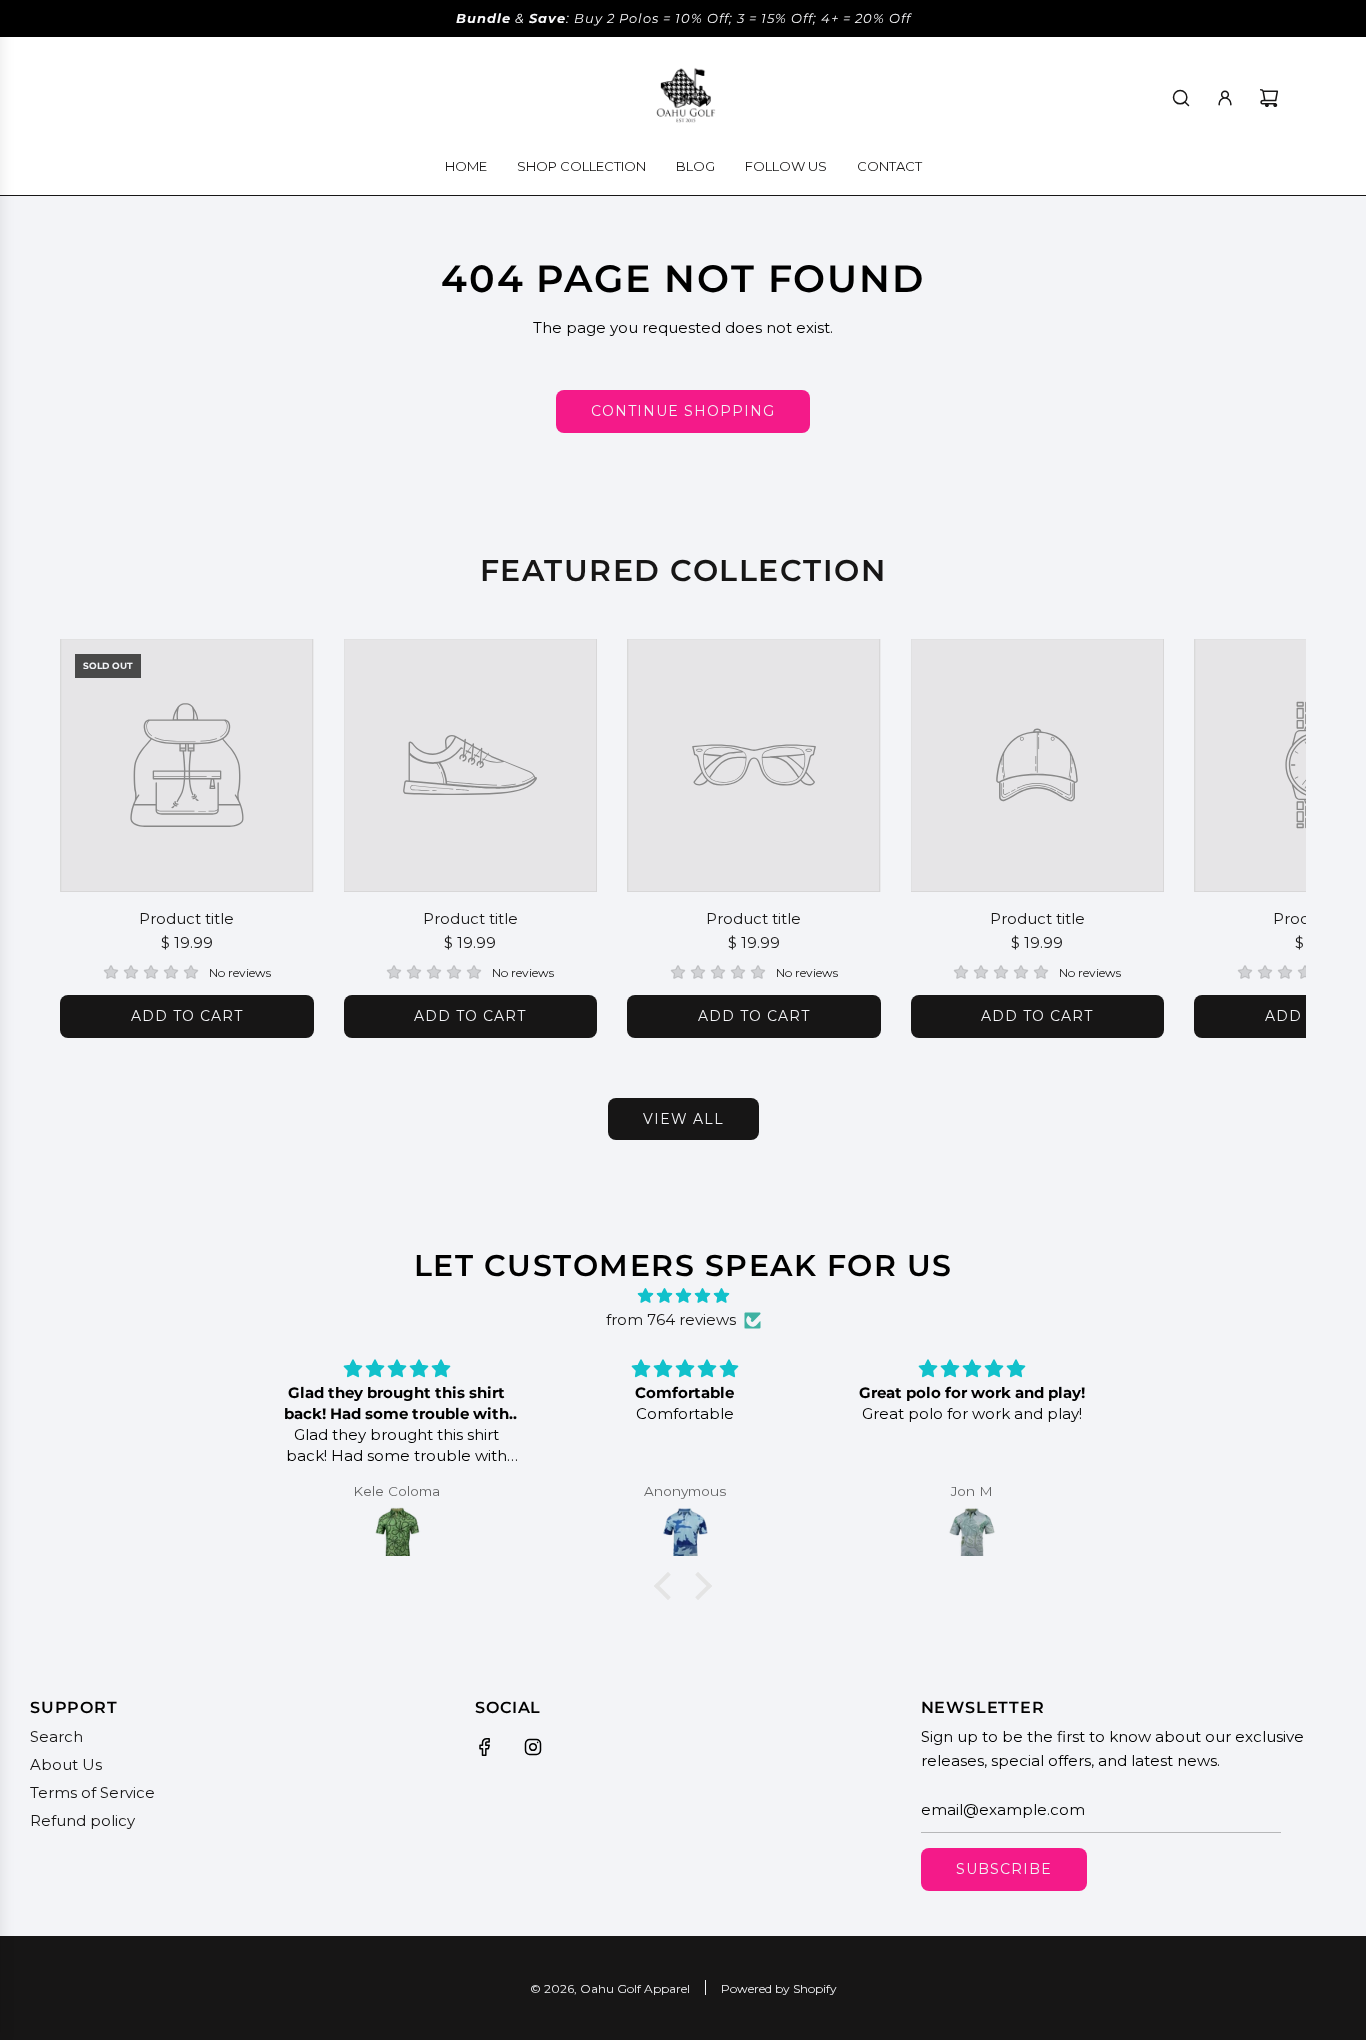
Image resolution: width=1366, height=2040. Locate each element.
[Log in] (1225, 98)
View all (683, 1119)
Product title (186, 918)
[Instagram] (533, 1747)
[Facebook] (485, 1747)
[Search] (1181, 98)
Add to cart (187, 1016)
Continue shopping (683, 411)
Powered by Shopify (779, 1988)
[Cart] (1269, 98)
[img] (683, 1296)
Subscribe (1004, 1869)
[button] (97, 838)
